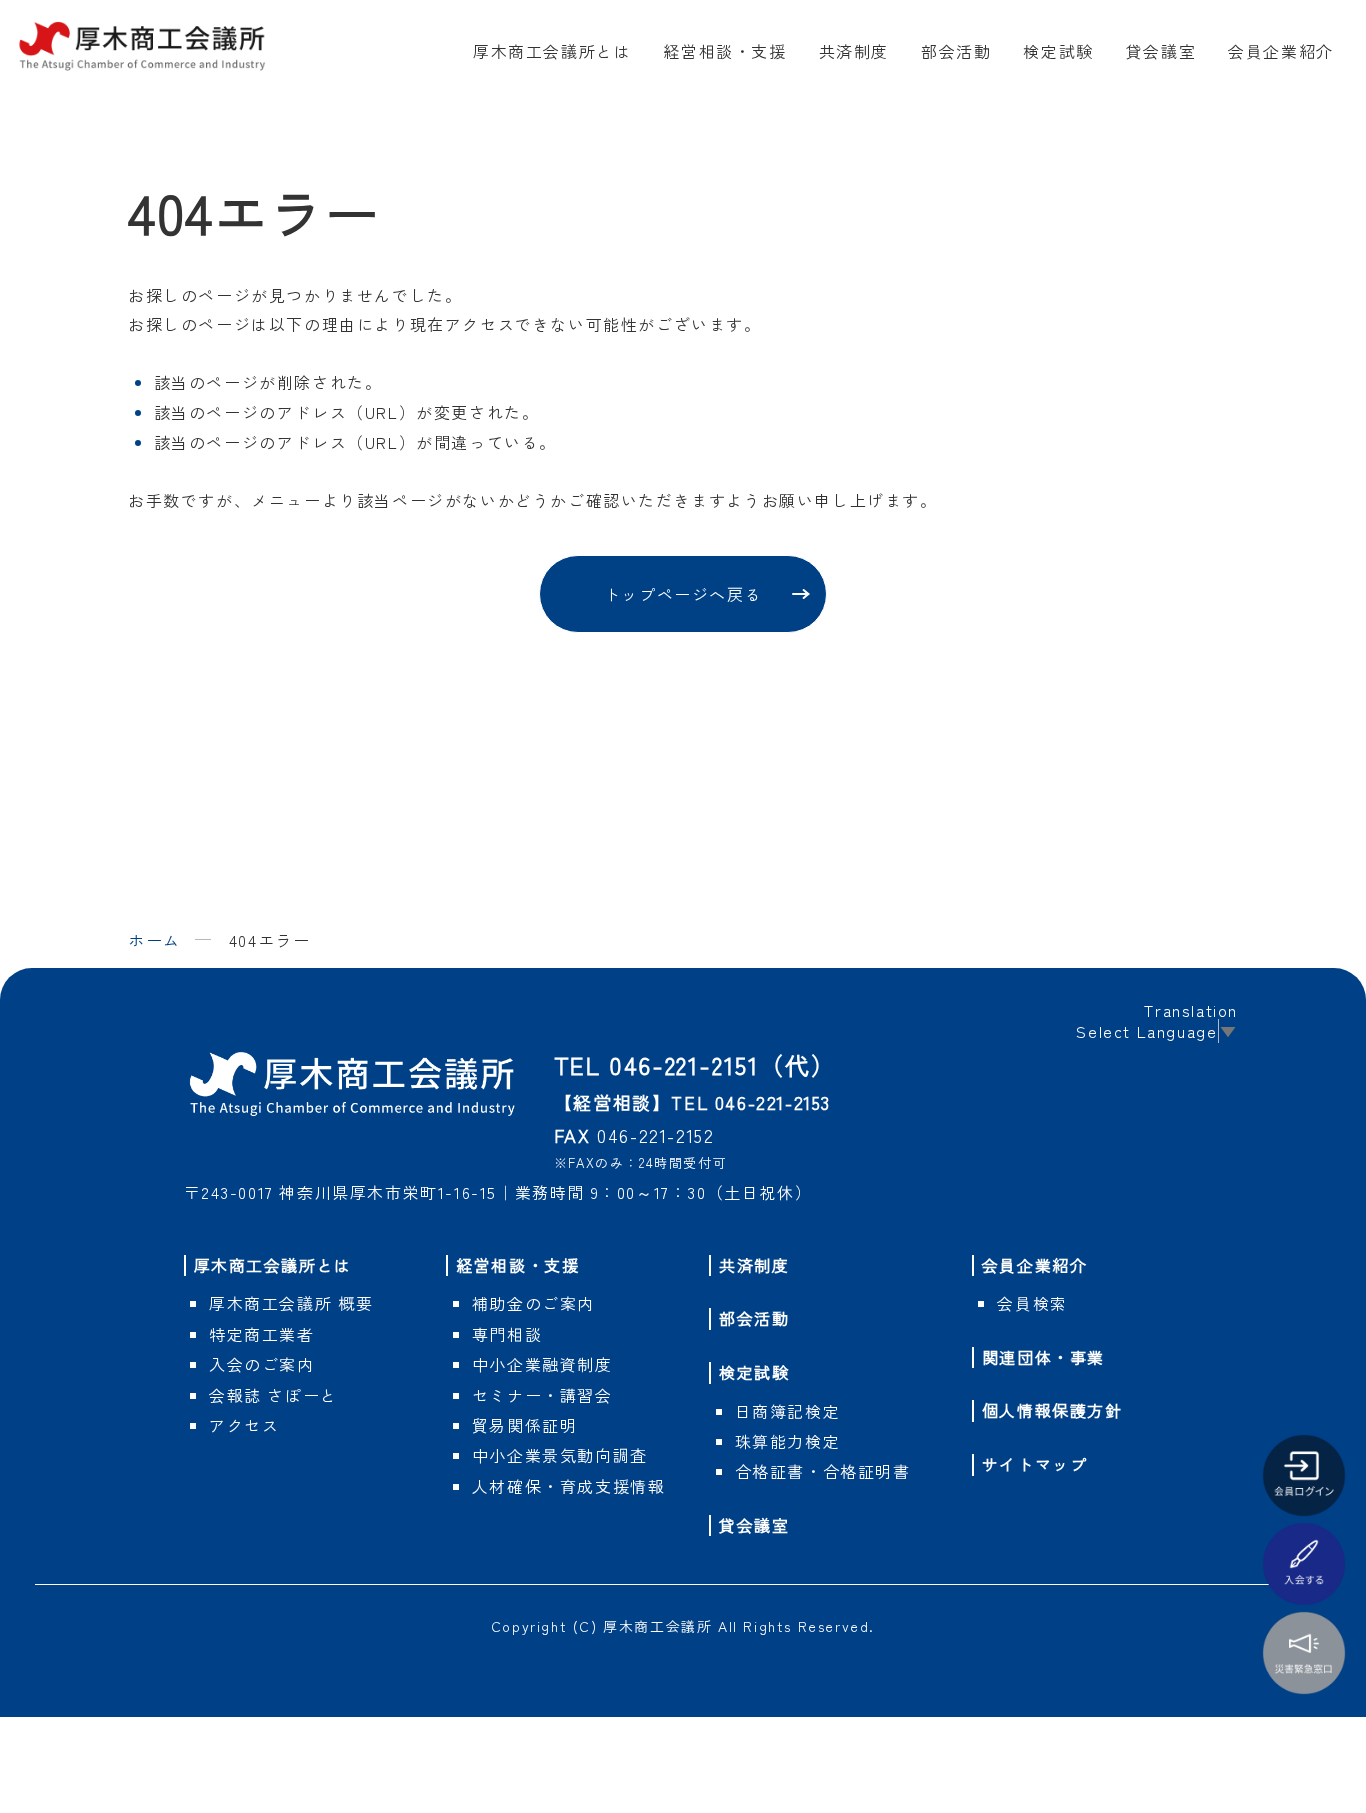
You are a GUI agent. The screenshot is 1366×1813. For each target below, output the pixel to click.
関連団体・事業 (1043, 1357)
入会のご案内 (262, 1364)
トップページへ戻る (683, 594)
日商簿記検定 (788, 1411)
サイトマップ (1035, 1464)
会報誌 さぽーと (273, 1395)
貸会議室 (1161, 51)
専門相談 (507, 1334)
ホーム (154, 940)
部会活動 (956, 51)
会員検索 (1032, 1303)
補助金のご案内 (533, 1303)
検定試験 (1058, 51)
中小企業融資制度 (542, 1364)
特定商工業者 (262, 1334)
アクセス (244, 1425)
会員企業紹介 (1281, 51)
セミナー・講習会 (542, 1395)
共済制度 (854, 51)
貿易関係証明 (525, 1425)
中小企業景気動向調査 (560, 1455)
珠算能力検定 (788, 1441)
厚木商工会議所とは (552, 51)
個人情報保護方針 (1052, 1410)
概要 (291, 1303)
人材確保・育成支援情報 (569, 1486)
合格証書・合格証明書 (823, 1471)
